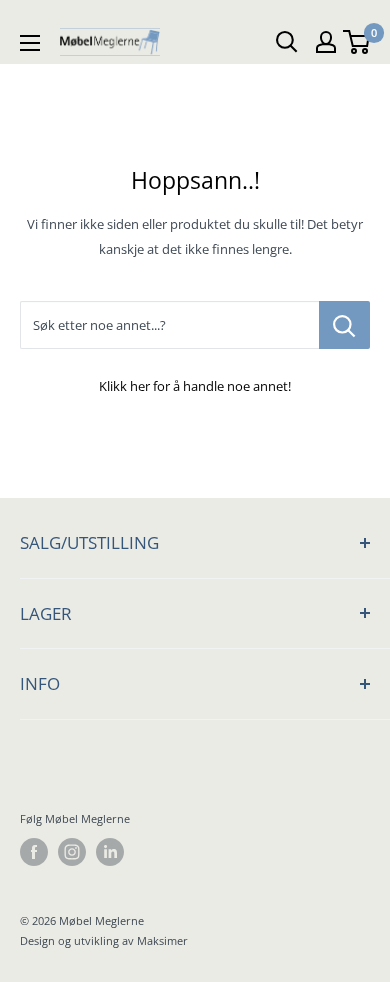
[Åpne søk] (287, 42)
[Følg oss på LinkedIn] (110, 852)
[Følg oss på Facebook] (34, 852)
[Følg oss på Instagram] (72, 852)
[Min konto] (326, 42)
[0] (357, 42)
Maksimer (162, 940)
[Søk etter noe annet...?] (344, 325)
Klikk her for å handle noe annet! (195, 386)
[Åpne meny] (30, 42)
